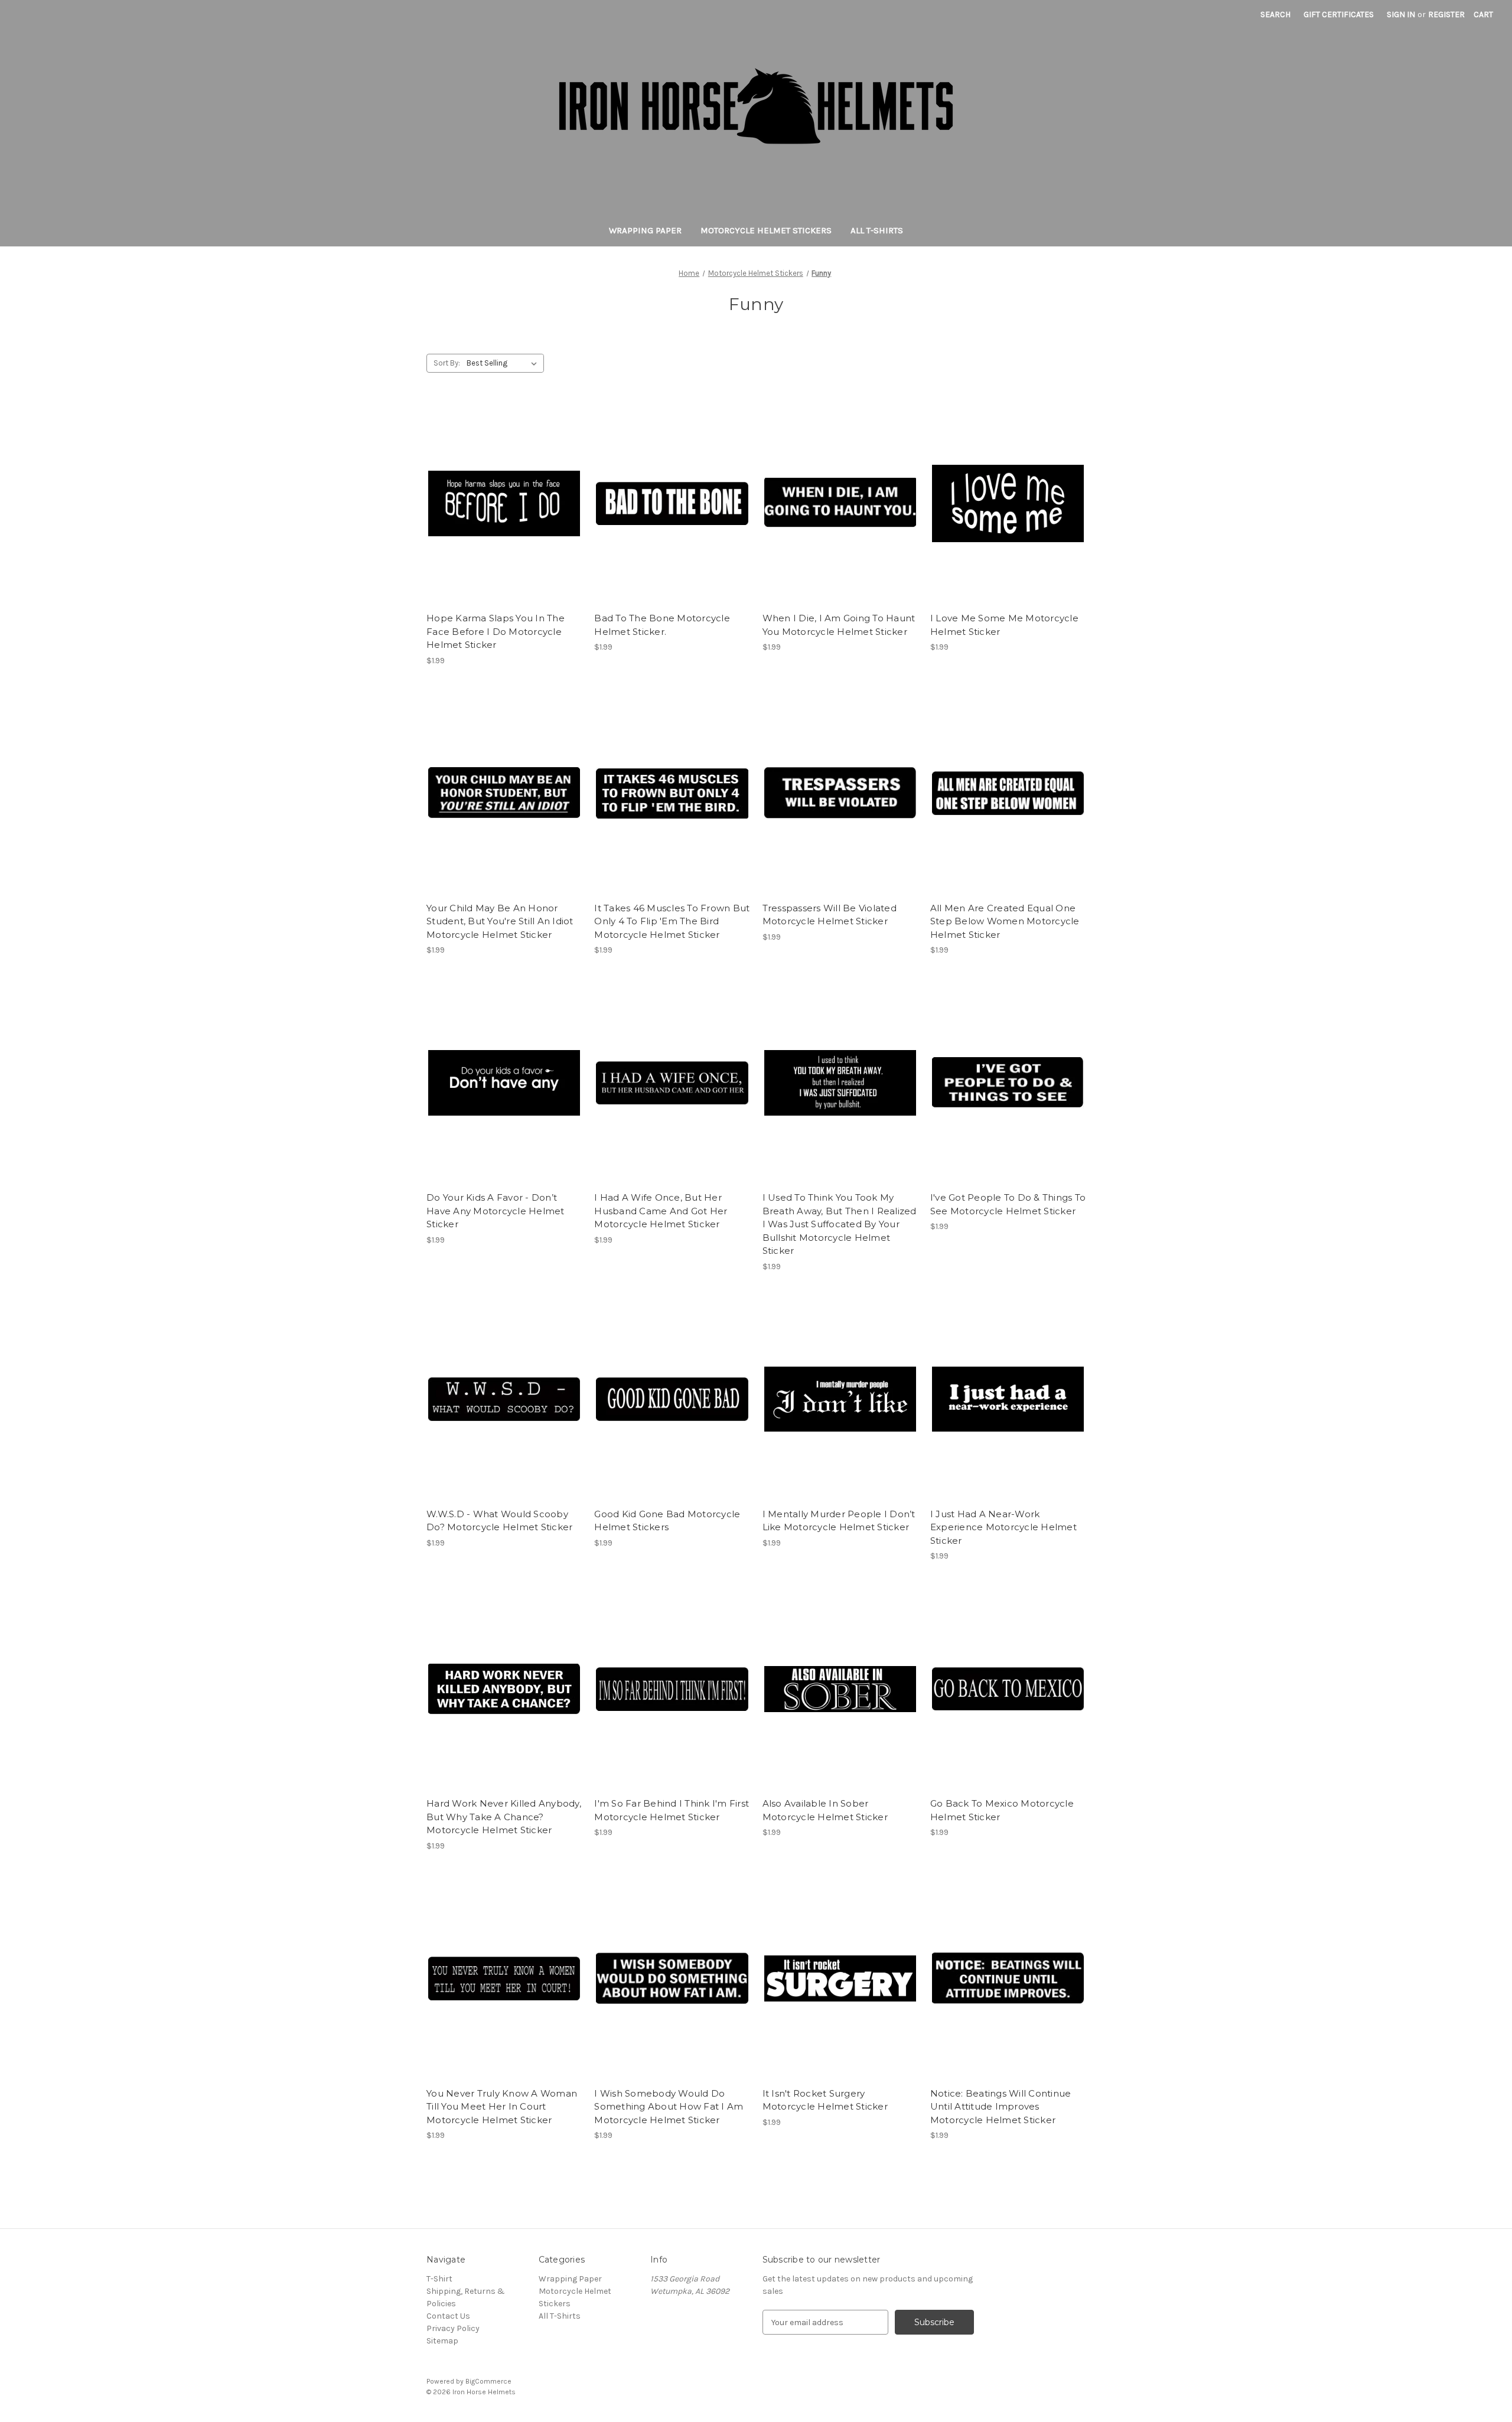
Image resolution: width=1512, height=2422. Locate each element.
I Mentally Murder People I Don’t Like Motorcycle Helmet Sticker (839, 1521)
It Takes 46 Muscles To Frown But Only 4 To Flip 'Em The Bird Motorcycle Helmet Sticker (672, 921)
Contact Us (448, 2316)
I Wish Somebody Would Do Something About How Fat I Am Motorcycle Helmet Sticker (669, 2107)
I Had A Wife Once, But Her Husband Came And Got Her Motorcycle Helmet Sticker (661, 1211)
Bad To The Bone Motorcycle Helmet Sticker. (662, 625)
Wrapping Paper (645, 230)
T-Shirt (439, 2279)
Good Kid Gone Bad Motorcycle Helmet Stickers (667, 1521)
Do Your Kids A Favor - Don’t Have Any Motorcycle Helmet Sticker (496, 1211)
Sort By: (447, 363)
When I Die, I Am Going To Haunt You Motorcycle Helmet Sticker (839, 625)
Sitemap (442, 2341)
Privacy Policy (453, 2328)
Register (1446, 14)
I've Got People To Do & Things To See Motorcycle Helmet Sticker (1008, 1204)
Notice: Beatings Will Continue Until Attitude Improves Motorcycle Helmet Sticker (1001, 2107)
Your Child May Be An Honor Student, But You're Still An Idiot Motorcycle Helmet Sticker (500, 921)
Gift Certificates (1339, 14)
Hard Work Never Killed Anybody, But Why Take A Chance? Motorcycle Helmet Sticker (504, 1817)
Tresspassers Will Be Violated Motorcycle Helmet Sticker (830, 915)
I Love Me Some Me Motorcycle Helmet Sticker (1004, 625)
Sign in (1401, 14)
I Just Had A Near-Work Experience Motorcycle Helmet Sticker (1003, 1527)
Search (1275, 14)
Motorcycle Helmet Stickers (766, 230)
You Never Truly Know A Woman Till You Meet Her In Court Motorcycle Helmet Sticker (502, 2107)
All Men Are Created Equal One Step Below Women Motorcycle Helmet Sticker (1005, 921)
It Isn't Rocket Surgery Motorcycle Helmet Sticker (825, 2100)
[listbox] (504, 363)
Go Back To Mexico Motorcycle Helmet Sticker (1002, 1810)
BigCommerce (488, 2381)
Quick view (503, 493)
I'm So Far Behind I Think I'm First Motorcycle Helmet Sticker (672, 1810)
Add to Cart (504, 514)
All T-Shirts (877, 230)
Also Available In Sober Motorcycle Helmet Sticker (825, 1810)
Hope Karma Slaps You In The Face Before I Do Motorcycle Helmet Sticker (496, 631)
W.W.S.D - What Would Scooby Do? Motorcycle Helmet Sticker (499, 1521)
